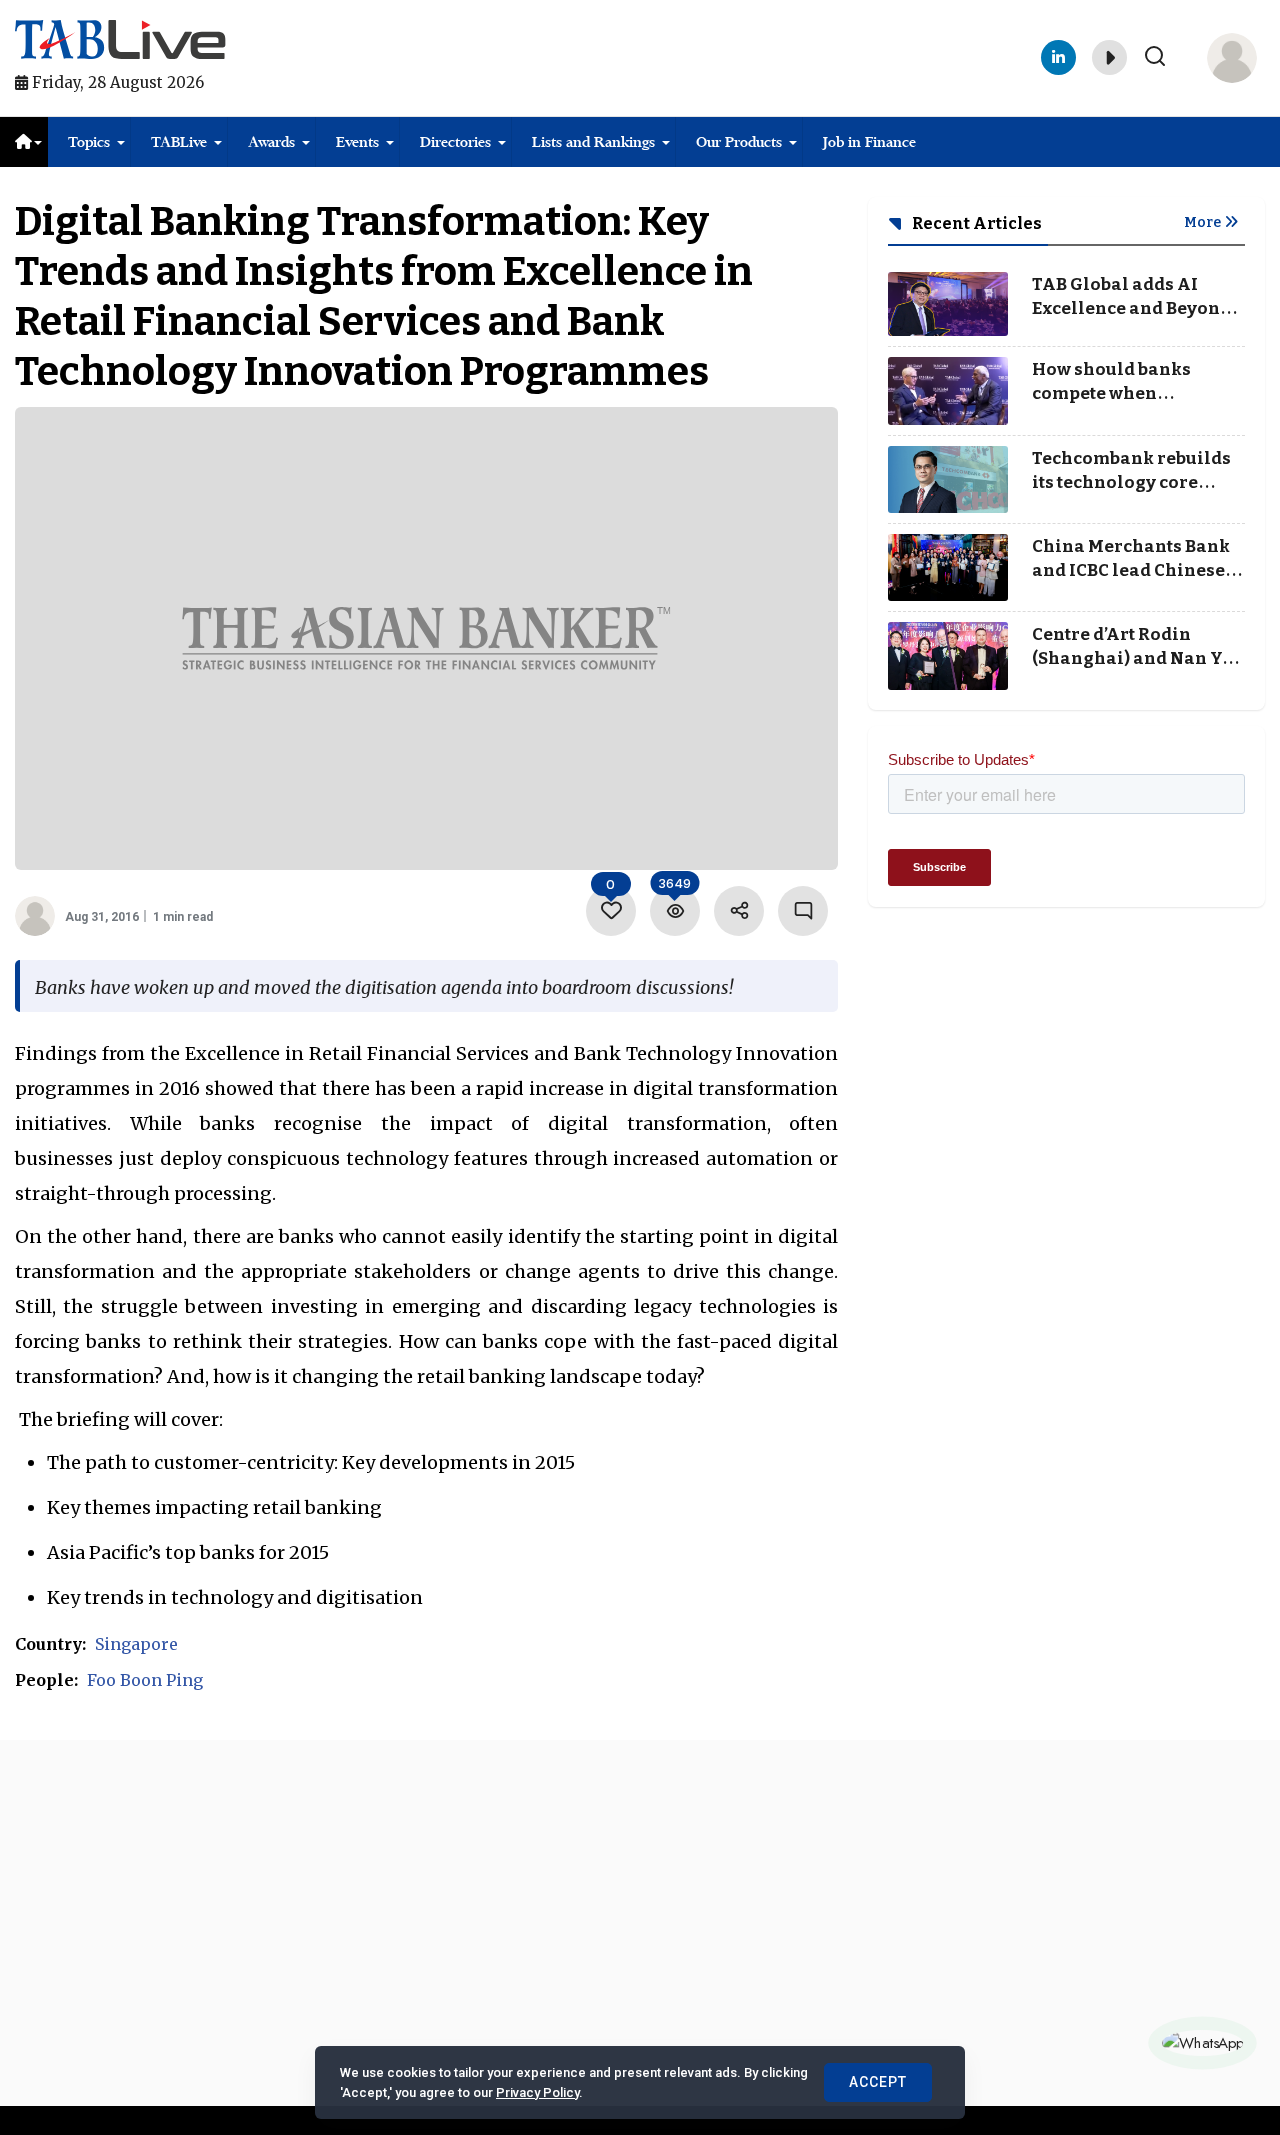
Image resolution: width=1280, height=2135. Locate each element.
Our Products (739, 142)
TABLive (179, 142)
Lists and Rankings (593, 142)
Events (357, 142)
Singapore (136, 1644)
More (1204, 222)
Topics (89, 142)
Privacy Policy (537, 2092)
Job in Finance (869, 142)
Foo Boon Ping (145, 1680)
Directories (455, 142)
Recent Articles (975, 223)
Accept (878, 2082)
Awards (271, 142)
